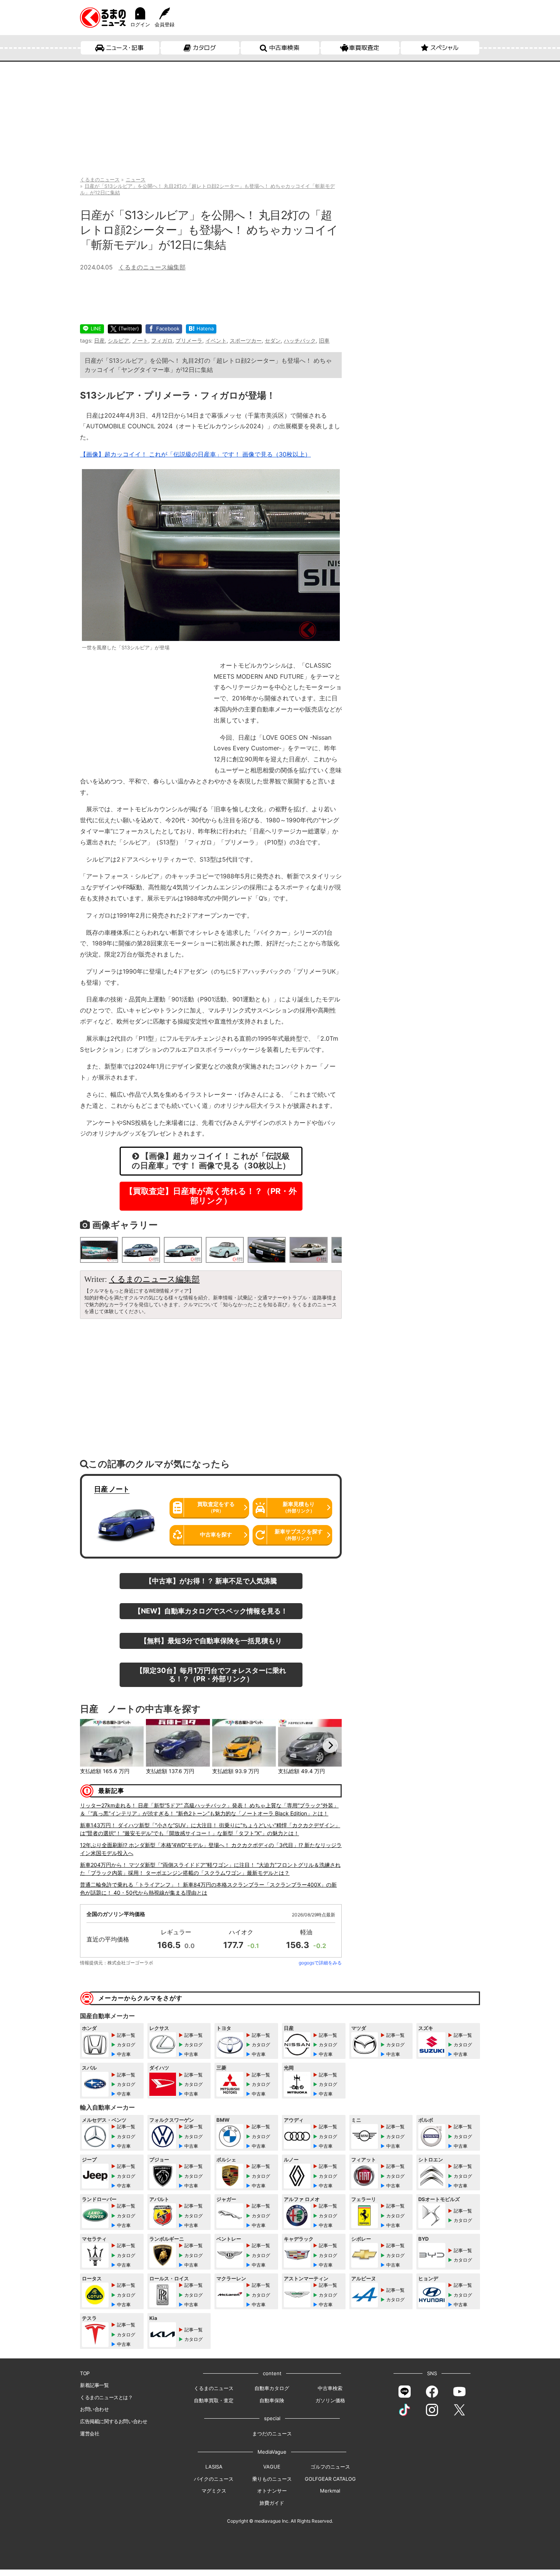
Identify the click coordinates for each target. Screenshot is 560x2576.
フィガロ (162, 340)
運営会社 (90, 2433)
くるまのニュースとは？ (106, 2397)
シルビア (118, 340)
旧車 (324, 340)
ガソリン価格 (330, 2400)
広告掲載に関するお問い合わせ (114, 2421)
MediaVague (272, 2452)
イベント (216, 340)
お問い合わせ (94, 2409)
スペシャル (444, 48)
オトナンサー (272, 2491)
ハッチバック (300, 340)
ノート (140, 340)
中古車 (124, 2054)
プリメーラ (189, 340)
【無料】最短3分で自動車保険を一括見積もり (211, 1640)
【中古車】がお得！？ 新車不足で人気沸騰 (211, 1581)
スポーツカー (246, 340)
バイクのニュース (214, 2479)
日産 (99, 340)
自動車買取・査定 (214, 2400)
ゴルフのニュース (330, 2467)
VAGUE (272, 2467)
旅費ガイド (272, 2503)
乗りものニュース (272, 2479)
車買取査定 (364, 48)
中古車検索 (284, 48)
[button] (91, 1745)
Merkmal (330, 2491)
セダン (273, 340)
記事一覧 (126, 2035)
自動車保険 (272, 2400)
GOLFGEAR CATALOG (330, 2479)
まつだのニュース (272, 2433)
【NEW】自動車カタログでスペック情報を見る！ (211, 1611)
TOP (85, 2373)
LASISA (214, 2467)
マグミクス (214, 2491)
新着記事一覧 (94, 2385)
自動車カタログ (272, 2388)
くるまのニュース (214, 2388)
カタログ (204, 48)
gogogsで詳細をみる (320, 1963)
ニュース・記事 (125, 48)
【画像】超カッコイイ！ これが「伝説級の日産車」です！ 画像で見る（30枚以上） (195, 454)
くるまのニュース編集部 (152, 267)
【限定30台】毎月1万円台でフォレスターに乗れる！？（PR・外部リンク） (211, 1674)
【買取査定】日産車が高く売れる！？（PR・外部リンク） (211, 1196)
